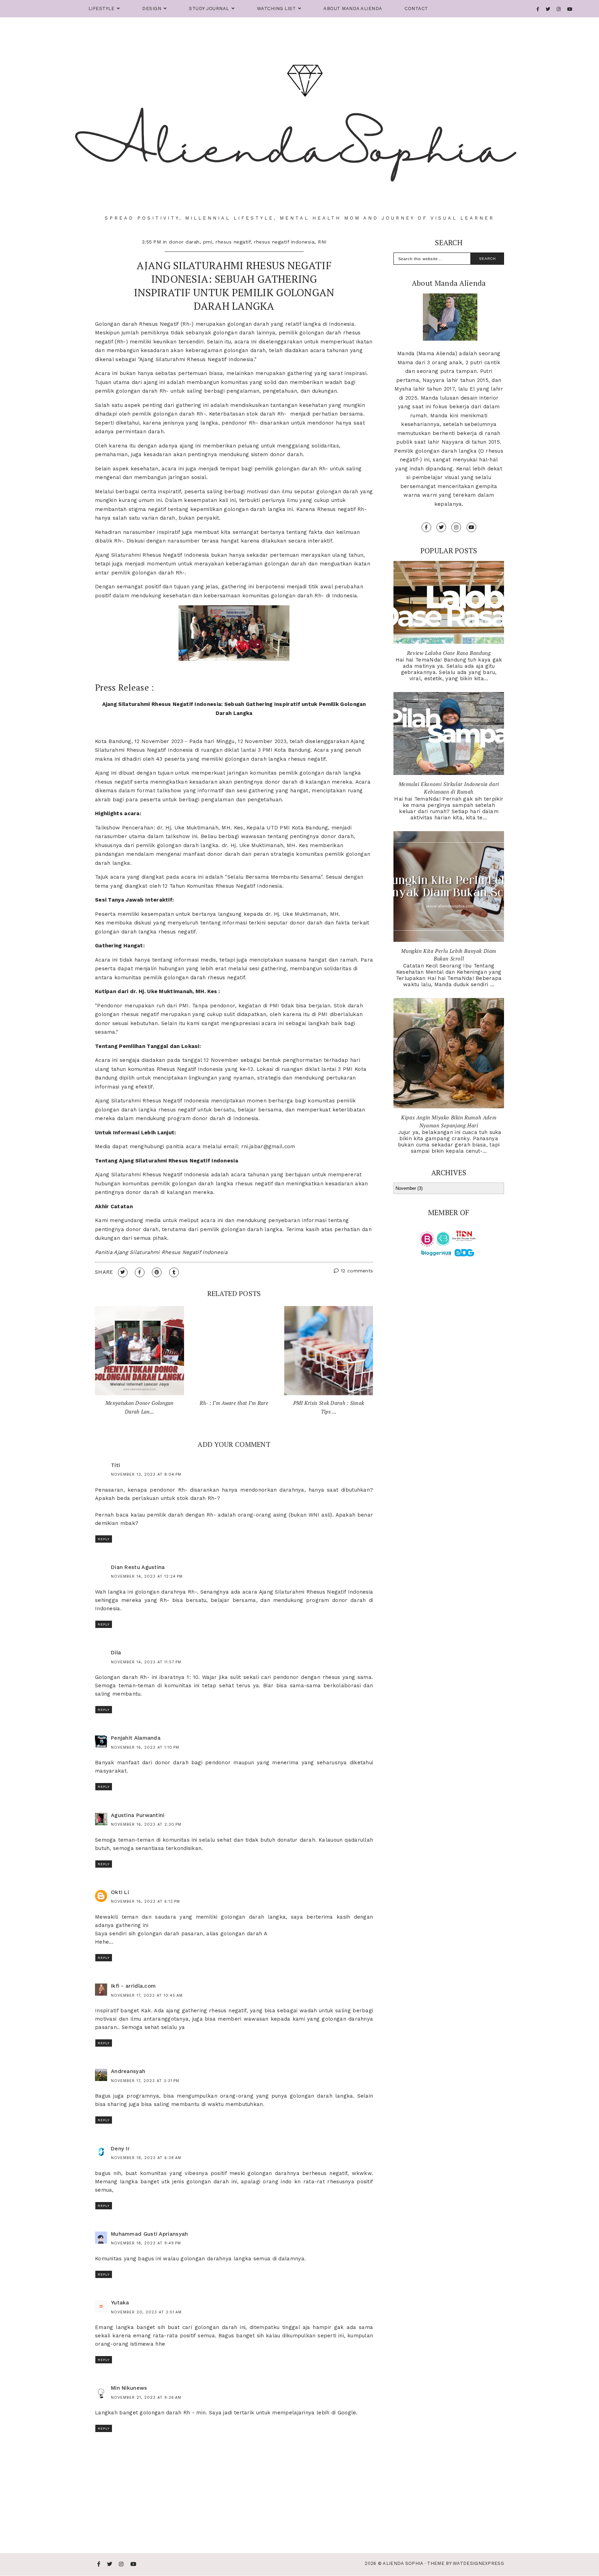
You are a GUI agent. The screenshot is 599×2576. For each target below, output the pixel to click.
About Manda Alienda (353, 8)
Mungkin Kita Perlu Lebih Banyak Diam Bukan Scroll (449, 955)
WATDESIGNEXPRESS (478, 2563)
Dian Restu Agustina (138, 1567)
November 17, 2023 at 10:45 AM (147, 1995)
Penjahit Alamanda (136, 1738)
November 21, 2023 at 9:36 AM (146, 2398)
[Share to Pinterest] (157, 1272)
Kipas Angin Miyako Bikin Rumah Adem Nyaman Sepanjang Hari (449, 1121)
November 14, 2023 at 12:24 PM (147, 1576)
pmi (208, 242)
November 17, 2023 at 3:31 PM (145, 2081)
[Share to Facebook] (140, 1272)
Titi (115, 1465)
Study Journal (209, 8)
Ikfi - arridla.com (133, 1986)
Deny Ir (120, 2149)
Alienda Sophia (403, 2563)
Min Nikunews (129, 2388)
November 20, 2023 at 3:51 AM (146, 2312)
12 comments (356, 1271)
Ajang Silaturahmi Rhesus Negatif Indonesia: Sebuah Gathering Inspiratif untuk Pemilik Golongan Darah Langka (234, 286)
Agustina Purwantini (138, 1815)
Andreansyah (128, 2071)
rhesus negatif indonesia (284, 242)
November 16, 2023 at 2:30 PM (146, 1824)
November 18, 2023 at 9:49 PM (146, 2243)
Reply (104, 1539)
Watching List (276, 8)
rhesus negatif (233, 242)
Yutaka (120, 2303)
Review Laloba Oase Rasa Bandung (449, 653)
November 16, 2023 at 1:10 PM (145, 1747)
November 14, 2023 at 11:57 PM (146, 1662)
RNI (322, 242)
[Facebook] (538, 9)
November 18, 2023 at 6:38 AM (146, 2158)
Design (152, 8)
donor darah (184, 242)
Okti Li (120, 1892)
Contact (416, 8)
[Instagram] (559, 9)
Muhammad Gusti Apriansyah (150, 2234)
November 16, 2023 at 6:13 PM (145, 1901)
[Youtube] (570, 9)
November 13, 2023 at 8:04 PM (146, 1474)
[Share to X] (123, 1272)
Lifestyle (102, 8)
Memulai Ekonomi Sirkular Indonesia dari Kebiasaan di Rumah (449, 788)
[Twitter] (548, 9)
